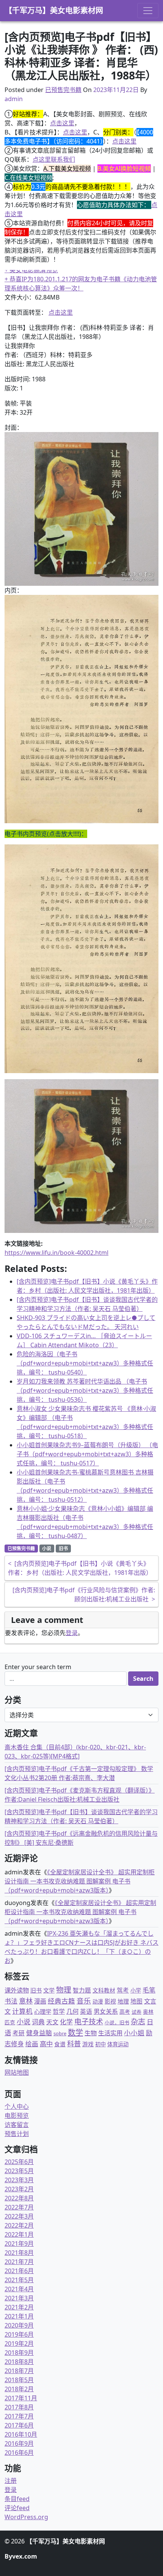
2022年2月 (19, 2225)
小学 (136, 1990)
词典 (38, 2022)
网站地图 (17, 2072)
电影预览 (17, 2116)
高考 (125, 2012)
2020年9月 (19, 2325)
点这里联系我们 (54, 159)
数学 (75, 2032)
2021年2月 (19, 2307)
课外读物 (17, 1990)
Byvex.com (21, 2556)
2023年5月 (19, 2171)
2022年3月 (19, 2216)
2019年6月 (19, 2334)
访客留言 (17, 2125)
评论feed (17, 2508)
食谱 (60, 2044)
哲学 (59, 2011)
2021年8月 (19, 2253)
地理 (123, 2001)
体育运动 (118, 2044)
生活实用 (110, 2033)
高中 (46, 2044)
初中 (100, 2044)
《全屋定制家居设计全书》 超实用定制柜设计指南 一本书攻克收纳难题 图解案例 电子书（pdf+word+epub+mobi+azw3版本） (80, 1881)
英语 (86, 2011)
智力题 (82, 1990)
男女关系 (106, 2011)
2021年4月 (19, 2289)
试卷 (136, 2012)
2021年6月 (19, 2271)
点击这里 (62, 123)
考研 (19, 2033)
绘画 (32, 2044)
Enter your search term (38, 1667)
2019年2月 (19, 2344)
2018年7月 (19, 2371)
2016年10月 (21, 2434)
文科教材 (104, 1990)
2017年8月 (19, 2407)
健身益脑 (39, 2033)
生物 (91, 2033)
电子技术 (89, 2022)
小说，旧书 (117, 2022)
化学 (66, 2022)
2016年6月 (19, 2453)
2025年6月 (19, 2162)
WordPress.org (26, 2517)
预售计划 (17, 2134)
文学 (49, 1990)
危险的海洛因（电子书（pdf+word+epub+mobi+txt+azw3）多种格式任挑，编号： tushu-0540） (85, 1363)
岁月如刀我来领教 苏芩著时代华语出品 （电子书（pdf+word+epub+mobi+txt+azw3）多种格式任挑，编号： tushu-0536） (85, 1390)
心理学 (43, 2011)
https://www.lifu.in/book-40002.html (56, 1253)
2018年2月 (19, 2389)
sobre (60, 2033)
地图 (136, 2001)
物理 (64, 1990)
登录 (72, 1633)
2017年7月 (19, 2416)
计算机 (22, 2011)
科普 (74, 2043)
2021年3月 (19, 2298)
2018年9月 (19, 2353)
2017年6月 (19, 2425)
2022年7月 (19, 2207)
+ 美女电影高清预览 (31, 270)
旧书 (63, 1549)
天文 (52, 2022)
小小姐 (134, 2033)
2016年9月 (19, 2443)
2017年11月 (21, 2398)
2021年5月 (19, 2280)
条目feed (17, 2499)
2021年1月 (19, 2316)
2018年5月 (19, 2380)
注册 (11, 2481)
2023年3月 (19, 2180)
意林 (26, 2001)
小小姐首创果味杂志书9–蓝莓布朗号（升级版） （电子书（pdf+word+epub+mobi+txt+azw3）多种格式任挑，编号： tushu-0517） (87, 1454)
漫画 (40, 2001)
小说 (47, 1549)
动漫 (98, 2001)
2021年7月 (19, 2262)
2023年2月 (19, 2189)
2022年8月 (19, 2198)
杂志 (138, 2021)
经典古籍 (61, 2001)
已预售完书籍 (63, 90)
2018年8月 (19, 2362)
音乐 (84, 2001)
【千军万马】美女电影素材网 (54, 10)
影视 (110, 2001)
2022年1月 (19, 2234)
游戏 (88, 2044)
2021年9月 (19, 2244)
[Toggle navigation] (148, 11)
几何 (72, 2011)
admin (14, 99)
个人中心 (17, 2106)
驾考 (123, 1990)
